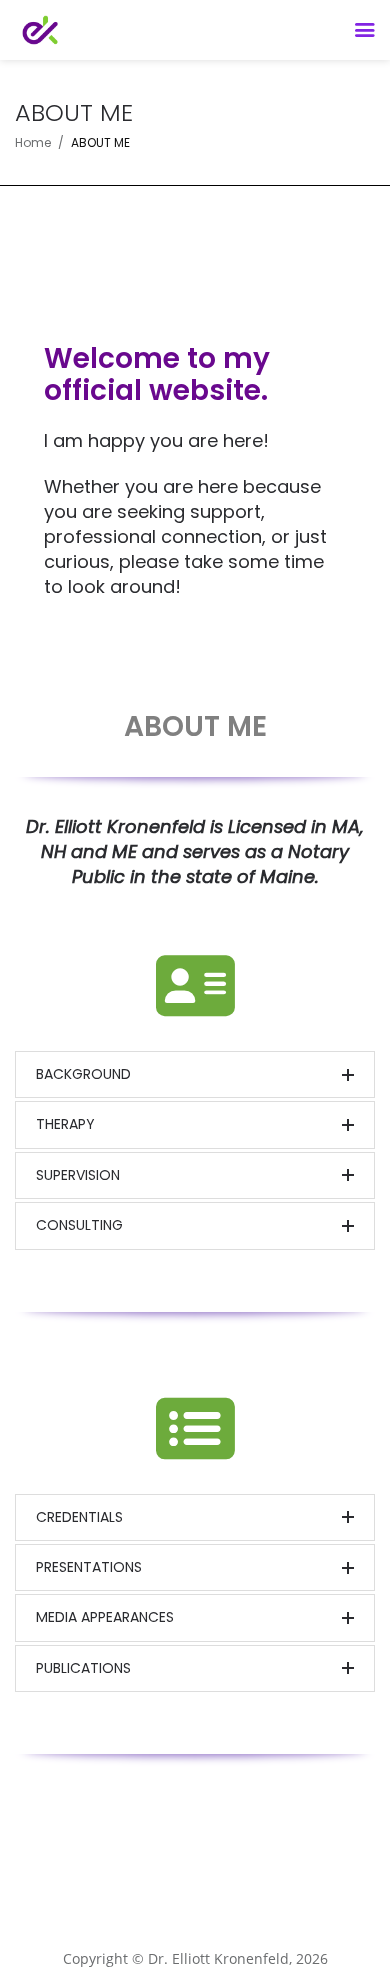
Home (33, 142)
